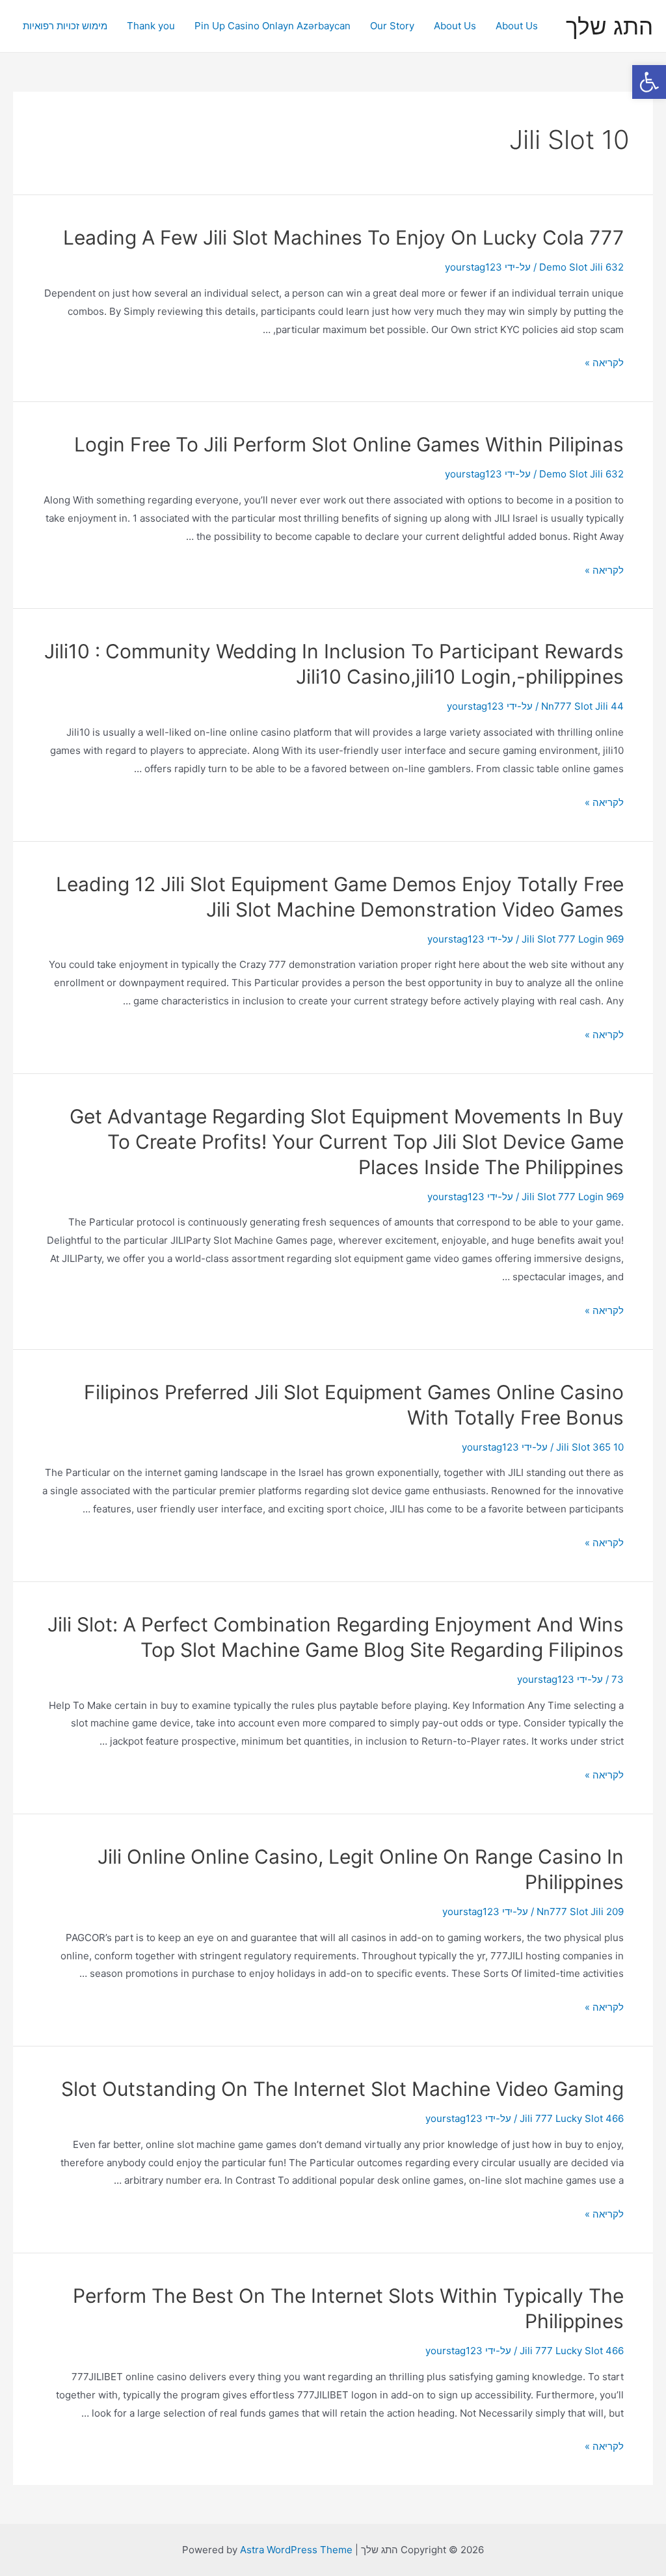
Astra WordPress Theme (296, 2550)
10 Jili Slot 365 (590, 1447)
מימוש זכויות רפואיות (65, 26)
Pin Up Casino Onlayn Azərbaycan (273, 26)
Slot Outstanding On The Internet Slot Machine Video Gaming (342, 2089)
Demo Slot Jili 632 (581, 267)
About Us (517, 26)
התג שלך (609, 26)
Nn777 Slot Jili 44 (582, 706)
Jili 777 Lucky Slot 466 (572, 2118)
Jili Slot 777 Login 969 (573, 939)
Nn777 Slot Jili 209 (580, 1912)
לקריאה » (604, 363)
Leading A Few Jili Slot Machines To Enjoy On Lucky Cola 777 (343, 237)
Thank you (151, 26)
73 (618, 1679)
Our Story (392, 26)
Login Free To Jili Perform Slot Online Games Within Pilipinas (349, 444)
